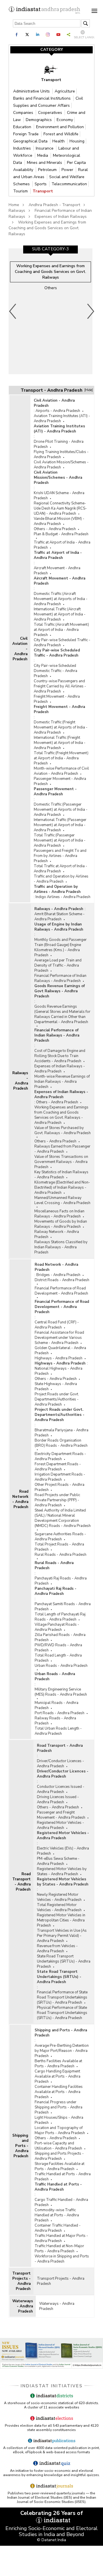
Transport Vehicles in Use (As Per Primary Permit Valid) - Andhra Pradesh (62, 1936)
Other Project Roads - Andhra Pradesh (60, 1487)
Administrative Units (32, 91)
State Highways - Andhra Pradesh (56, 1386)
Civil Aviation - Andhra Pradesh (20, 649)
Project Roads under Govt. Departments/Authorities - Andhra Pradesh (57, 1399)
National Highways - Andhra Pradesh (59, 1371)
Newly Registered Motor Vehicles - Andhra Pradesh (59, 1897)
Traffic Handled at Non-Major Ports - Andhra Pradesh (59, 2249)
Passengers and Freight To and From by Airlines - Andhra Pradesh (60, 856)
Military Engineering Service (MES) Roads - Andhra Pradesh (61, 1692)
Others (51, 288)
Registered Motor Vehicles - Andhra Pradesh (61, 1825)
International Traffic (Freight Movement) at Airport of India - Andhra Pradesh (60, 743)
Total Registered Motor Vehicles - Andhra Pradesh (59, 1907)
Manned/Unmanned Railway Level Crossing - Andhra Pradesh (62, 1200)
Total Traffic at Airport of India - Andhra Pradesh (61, 869)
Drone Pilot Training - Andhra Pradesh (59, 444)
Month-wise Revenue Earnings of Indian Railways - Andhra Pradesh (62, 1082)
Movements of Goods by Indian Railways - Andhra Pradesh (61, 1224)
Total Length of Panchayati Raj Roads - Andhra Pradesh (60, 1617)
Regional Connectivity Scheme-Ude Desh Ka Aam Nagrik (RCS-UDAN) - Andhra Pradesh (60, 508)
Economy (65, 120)
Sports (41, 184)
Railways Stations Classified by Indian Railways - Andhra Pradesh (61, 1247)
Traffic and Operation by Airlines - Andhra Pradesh (61, 879)
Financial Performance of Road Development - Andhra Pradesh (61, 1291)
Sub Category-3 (50, 249)
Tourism (21, 191)
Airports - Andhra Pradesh (58, 411)
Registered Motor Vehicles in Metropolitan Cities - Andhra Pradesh (61, 1920)
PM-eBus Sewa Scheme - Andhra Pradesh (58, 1861)
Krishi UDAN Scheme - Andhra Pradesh (59, 496)
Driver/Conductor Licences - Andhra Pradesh (61, 1764)
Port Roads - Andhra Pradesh (60, 1713)
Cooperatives (51, 113)
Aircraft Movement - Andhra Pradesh (57, 571)
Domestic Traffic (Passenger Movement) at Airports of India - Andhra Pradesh (61, 810)
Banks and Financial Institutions (42, 98)
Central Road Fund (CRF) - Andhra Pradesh (57, 1325)
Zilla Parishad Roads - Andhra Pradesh (60, 1637)
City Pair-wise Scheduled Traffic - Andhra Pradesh (62, 643)
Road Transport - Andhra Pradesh (21, 1882)
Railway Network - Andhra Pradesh (57, 1234)
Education (23, 127)
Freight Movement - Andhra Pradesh (57, 699)
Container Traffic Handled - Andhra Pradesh (58, 2228)
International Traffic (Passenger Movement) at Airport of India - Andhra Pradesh (60, 825)
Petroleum (48, 170)
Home (14, 205)
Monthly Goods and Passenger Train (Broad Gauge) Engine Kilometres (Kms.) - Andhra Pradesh (61, 947)
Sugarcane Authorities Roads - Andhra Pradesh (60, 1537)
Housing (77, 141)
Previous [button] (13, 311)
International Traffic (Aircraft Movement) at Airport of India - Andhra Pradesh (60, 614)
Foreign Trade (26, 134)
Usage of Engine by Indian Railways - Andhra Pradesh (59, 927)
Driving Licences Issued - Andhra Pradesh (58, 1800)
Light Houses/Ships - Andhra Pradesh (59, 2120)
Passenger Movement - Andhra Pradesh (60, 781)
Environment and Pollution (60, 127)
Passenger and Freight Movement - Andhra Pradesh (61, 1815)
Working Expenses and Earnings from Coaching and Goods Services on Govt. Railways (47, 228)
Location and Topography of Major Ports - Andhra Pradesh (60, 2130)
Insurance (45, 148)
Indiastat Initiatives (52, 2386)
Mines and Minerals (45, 163)
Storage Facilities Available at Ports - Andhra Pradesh (60, 2166)
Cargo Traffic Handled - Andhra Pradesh (61, 2202)
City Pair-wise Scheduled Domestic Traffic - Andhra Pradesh (56, 671)
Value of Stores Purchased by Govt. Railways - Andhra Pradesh (63, 1130)
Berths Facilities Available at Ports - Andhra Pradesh (58, 2064)
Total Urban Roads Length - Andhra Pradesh (58, 1731)
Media (43, 155)
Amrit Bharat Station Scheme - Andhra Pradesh (60, 917)
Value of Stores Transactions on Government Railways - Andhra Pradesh (61, 1162)
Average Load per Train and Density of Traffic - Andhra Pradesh (58, 965)
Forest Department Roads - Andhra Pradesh (58, 1467)
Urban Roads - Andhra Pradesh (61, 1666)
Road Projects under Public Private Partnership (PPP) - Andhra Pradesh (57, 1500)
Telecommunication (69, 184)
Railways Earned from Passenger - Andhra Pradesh (62, 1149)
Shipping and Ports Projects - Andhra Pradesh (59, 2156)
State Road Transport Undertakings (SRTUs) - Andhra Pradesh (64, 1961)
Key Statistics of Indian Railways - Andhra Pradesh (61, 1175)
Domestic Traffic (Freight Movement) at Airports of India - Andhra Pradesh (61, 727)
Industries (23, 148)
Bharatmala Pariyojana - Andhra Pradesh (62, 1433)
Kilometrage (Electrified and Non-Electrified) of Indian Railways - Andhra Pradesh (62, 1188)
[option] (50, 311)
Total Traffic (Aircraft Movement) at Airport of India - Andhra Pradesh (61, 630)
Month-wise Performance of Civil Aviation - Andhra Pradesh (61, 771)
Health (59, 141)
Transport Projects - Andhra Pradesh (21, 2281)
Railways (17, 211)
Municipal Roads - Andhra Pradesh (57, 1705)
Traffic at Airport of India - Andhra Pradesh (62, 545)
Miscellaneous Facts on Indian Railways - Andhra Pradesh (59, 1214)
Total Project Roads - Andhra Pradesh (59, 1547)
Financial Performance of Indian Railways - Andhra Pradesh (60, 978)
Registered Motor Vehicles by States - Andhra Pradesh (62, 1871)
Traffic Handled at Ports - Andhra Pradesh (63, 2177)
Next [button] (91, 311)
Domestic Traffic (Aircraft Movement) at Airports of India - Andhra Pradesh (61, 599)
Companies (24, 113)
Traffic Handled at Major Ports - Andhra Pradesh (61, 2238)
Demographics (39, 120)
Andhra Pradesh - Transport (54, 205)
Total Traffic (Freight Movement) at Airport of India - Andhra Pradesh (61, 758)
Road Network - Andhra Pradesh (20, 1499)
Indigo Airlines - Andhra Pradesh (63, 897)
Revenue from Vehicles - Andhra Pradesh (57, 1949)
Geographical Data (31, 141)
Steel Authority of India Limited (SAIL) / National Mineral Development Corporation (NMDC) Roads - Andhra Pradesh (63, 1518)
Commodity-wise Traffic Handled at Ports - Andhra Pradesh (57, 2215)
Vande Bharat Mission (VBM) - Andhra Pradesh (59, 521)
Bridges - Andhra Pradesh (58, 1275)
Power (68, 170)
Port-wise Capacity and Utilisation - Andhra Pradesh (58, 2146)
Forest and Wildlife (61, 134)
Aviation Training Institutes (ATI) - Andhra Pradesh (62, 418)
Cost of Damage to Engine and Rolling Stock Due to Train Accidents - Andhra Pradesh (60, 1056)
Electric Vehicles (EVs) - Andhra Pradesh (63, 1851)
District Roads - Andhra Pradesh (62, 1280)
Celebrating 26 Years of (52, 2513)
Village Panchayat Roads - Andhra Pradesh (57, 1627)
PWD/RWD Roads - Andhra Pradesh (58, 1648)
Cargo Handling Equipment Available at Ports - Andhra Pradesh (58, 2076)
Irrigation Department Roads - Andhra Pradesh (60, 1477)
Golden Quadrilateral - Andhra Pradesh (60, 1351)
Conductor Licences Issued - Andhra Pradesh (61, 1789)
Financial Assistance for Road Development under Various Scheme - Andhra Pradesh (59, 1338)
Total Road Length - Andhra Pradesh (58, 1658)
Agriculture (65, 91)
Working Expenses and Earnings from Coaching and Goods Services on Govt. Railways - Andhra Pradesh (61, 1115)
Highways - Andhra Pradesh (59, 1358)
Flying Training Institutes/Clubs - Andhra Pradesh (61, 454)
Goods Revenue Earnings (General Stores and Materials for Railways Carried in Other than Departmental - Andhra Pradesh (62, 1014)
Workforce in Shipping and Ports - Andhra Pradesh (62, 2259)
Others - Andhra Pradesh (55, 529)
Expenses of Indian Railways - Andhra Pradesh (60, 1069)
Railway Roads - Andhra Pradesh (55, 1721)
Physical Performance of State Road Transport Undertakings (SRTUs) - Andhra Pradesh (62, 2013)
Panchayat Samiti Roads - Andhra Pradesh (63, 1607)
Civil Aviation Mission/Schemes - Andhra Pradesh (61, 465)
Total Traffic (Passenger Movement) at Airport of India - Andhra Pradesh (60, 840)
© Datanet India (51, 2540)
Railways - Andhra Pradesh (20, 1081)
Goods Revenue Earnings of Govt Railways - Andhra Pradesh (60, 991)
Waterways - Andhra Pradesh (23, 2306)
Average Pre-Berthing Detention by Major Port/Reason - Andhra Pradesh (62, 2051)
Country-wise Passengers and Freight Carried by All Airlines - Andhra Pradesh (60, 686)
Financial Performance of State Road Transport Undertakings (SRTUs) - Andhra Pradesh (62, 1997)
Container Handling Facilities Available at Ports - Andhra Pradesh (59, 2092)
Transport (43, 191)
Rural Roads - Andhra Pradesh (61, 1555)
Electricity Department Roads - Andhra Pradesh (60, 1456)
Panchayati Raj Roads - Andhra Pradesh (61, 1581)
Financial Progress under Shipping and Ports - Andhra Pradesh (59, 2107)
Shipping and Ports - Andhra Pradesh (20, 2146)
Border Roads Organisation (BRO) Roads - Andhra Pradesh (61, 1443)
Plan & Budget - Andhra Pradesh (61, 534)
